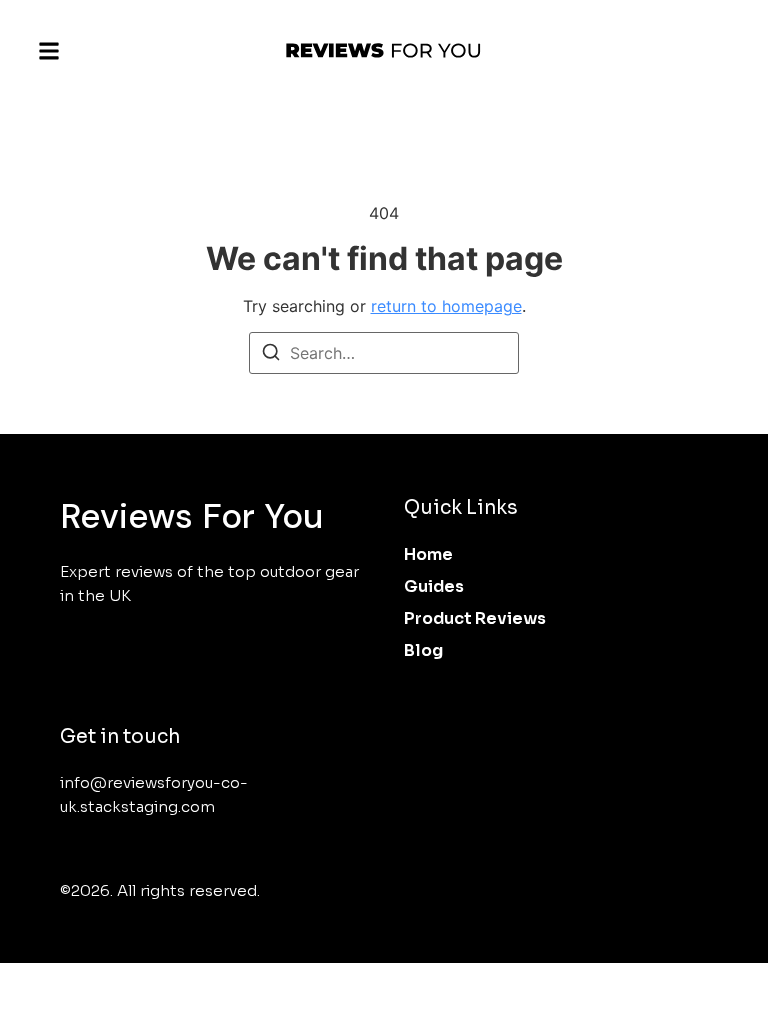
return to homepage (446, 306)
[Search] (271, 355)
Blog (423, 650)
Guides (434, 586)
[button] (49, 51)
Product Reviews (475, 618)
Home (428, 554)
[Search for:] (384, 353)
